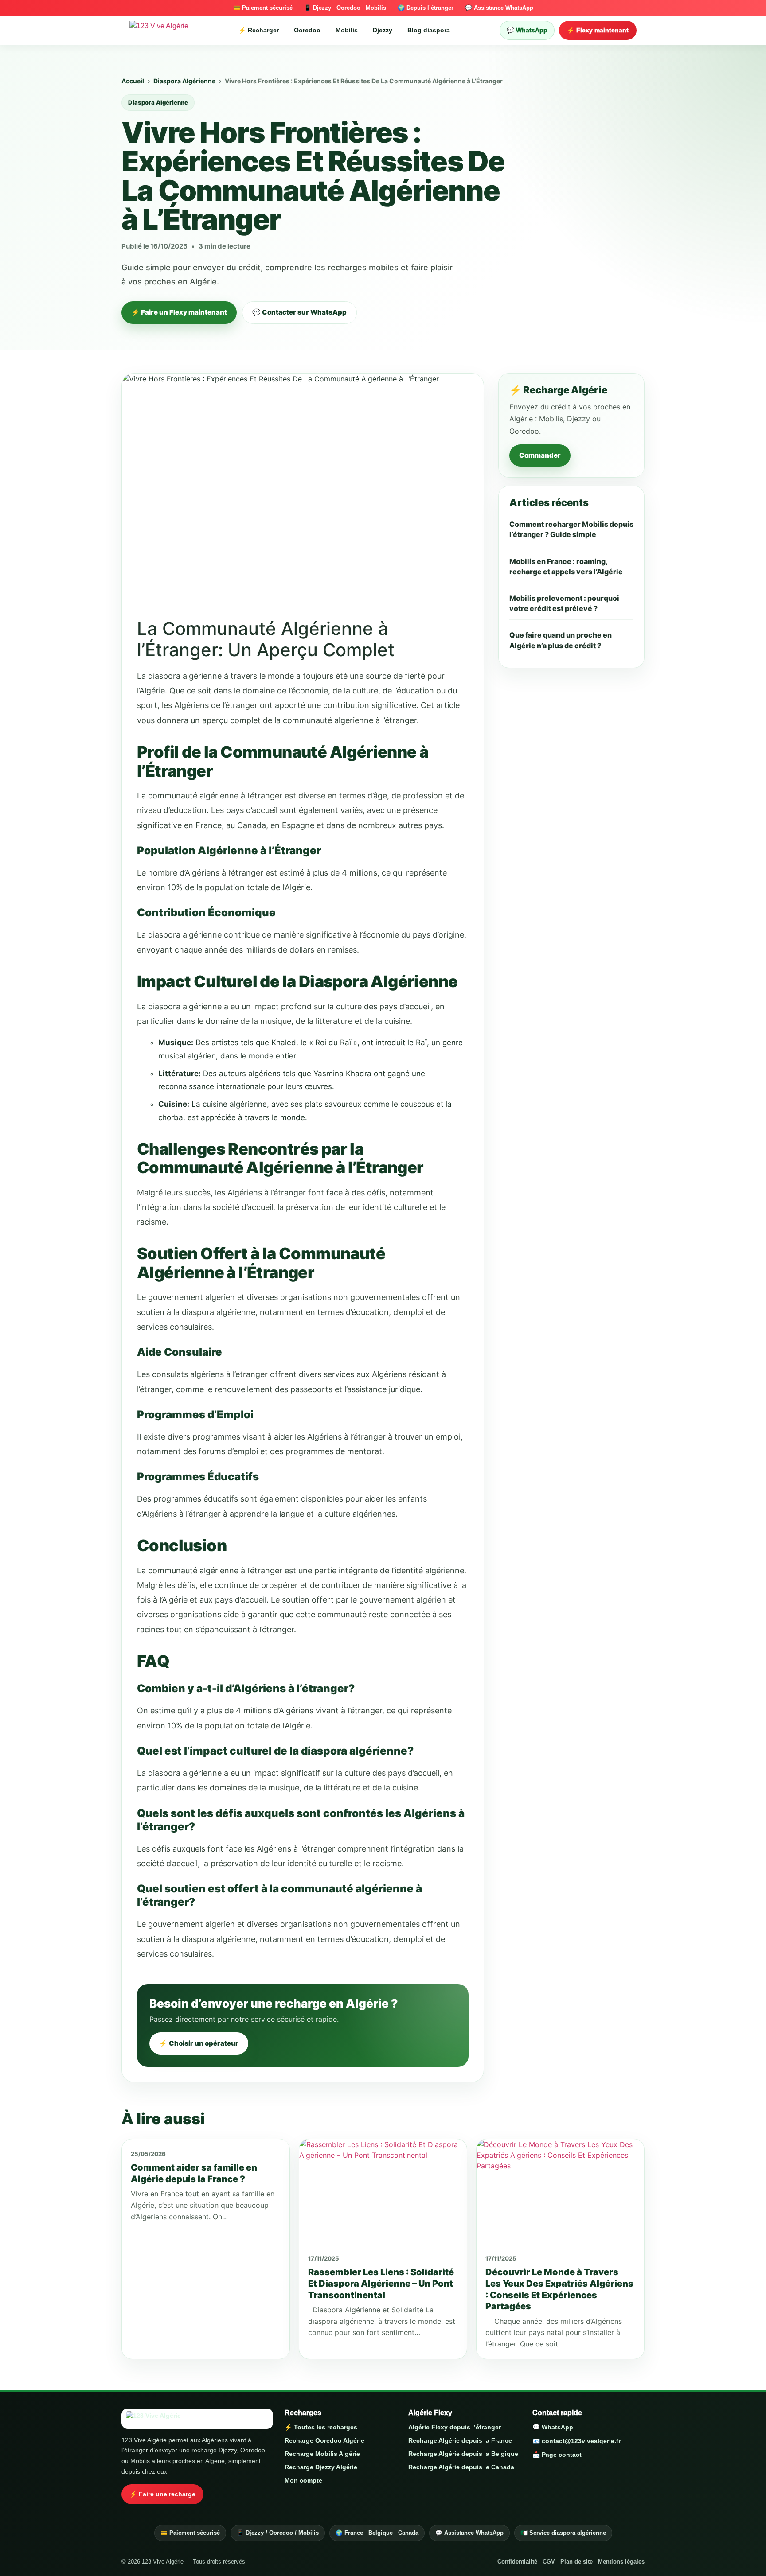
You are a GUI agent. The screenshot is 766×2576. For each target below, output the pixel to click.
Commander (540, 455)
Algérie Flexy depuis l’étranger (455, 2427)
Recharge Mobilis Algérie (322, 2454)
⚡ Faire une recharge (162, 2494)
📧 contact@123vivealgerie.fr (576, 2441)
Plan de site (576, 2562)
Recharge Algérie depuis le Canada (461, 2467)
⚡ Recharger (259, 30)
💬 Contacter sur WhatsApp (299, 312)
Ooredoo (307, 30)
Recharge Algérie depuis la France (460, 2440)
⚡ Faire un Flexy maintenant (179, 312)
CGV (549, 2562)
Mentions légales (621, 2562)
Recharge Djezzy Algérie (321, 2467)
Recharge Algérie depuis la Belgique (463, 2454)
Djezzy (383, 30)
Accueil (133, 81)
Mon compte (303, 2480)
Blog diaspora (429, 30)
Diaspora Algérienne (184, 81)
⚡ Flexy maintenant (598, 30)
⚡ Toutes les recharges (321, 2427)
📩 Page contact (557, 2455)
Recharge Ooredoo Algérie (324, 2440)
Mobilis (347, 30)
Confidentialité (517, 2562)
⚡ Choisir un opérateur (199, 2043)
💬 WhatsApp (527, 30)
